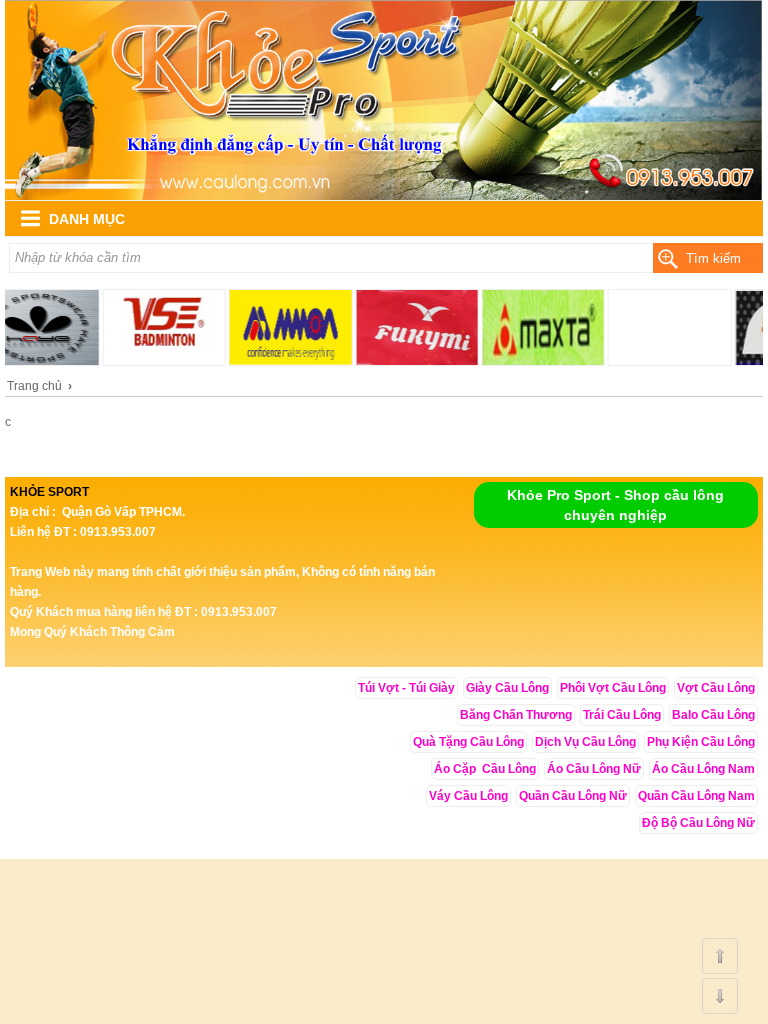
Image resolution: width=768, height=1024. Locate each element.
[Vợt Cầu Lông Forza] (384, 196)
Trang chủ (34, 386)
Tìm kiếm (713, 258)
